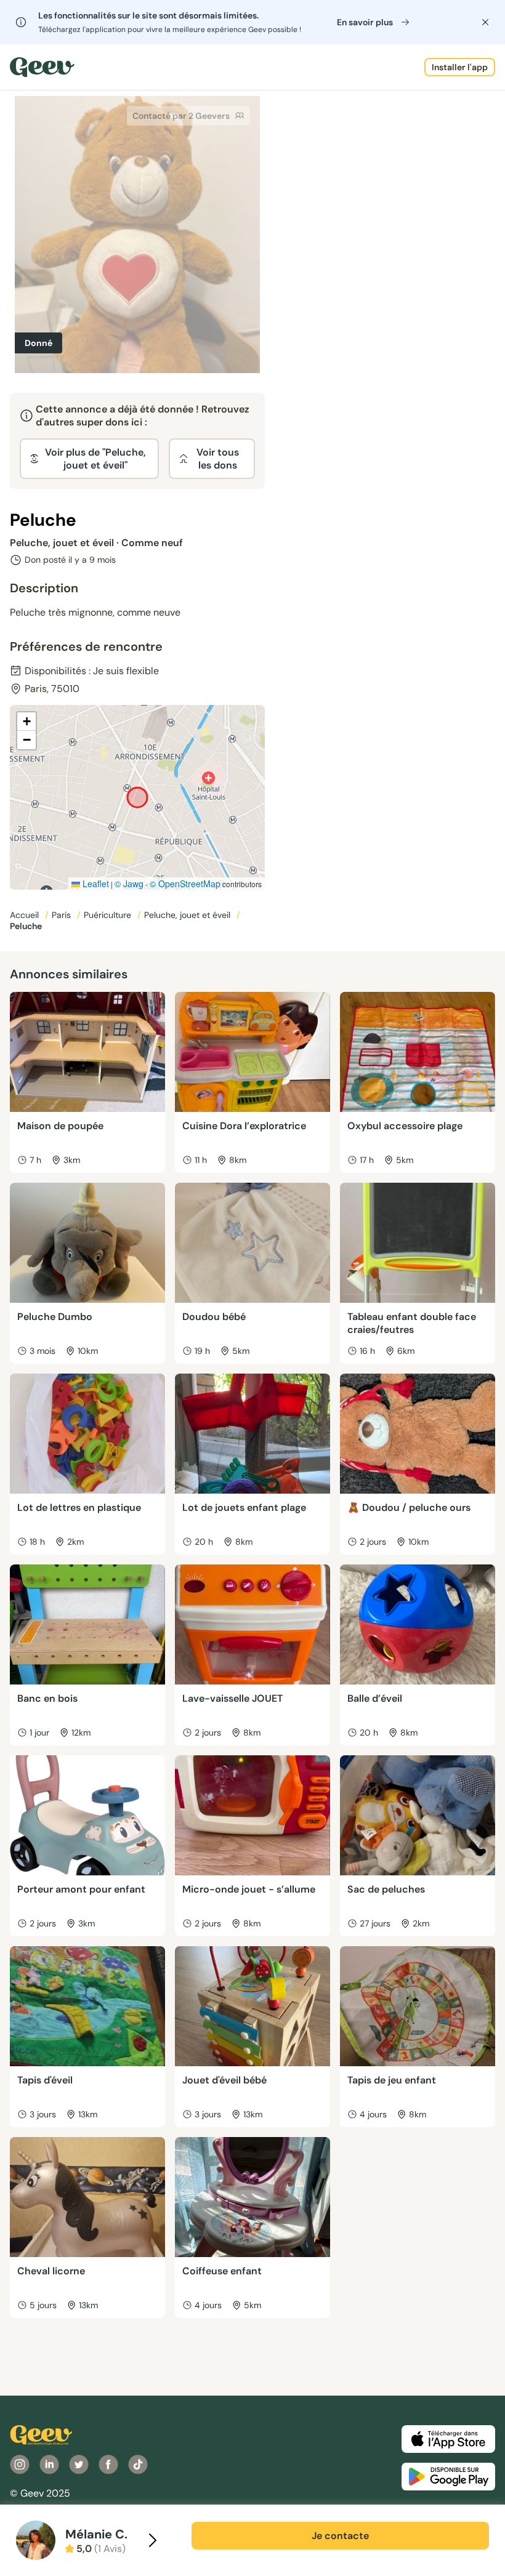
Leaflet (95, 883)
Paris (63, 915)
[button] (26, 722)
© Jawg (129, 883)
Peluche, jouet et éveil (188, 915)
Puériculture (109, 915)
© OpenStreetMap (185, 883)
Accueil (26, 915)
